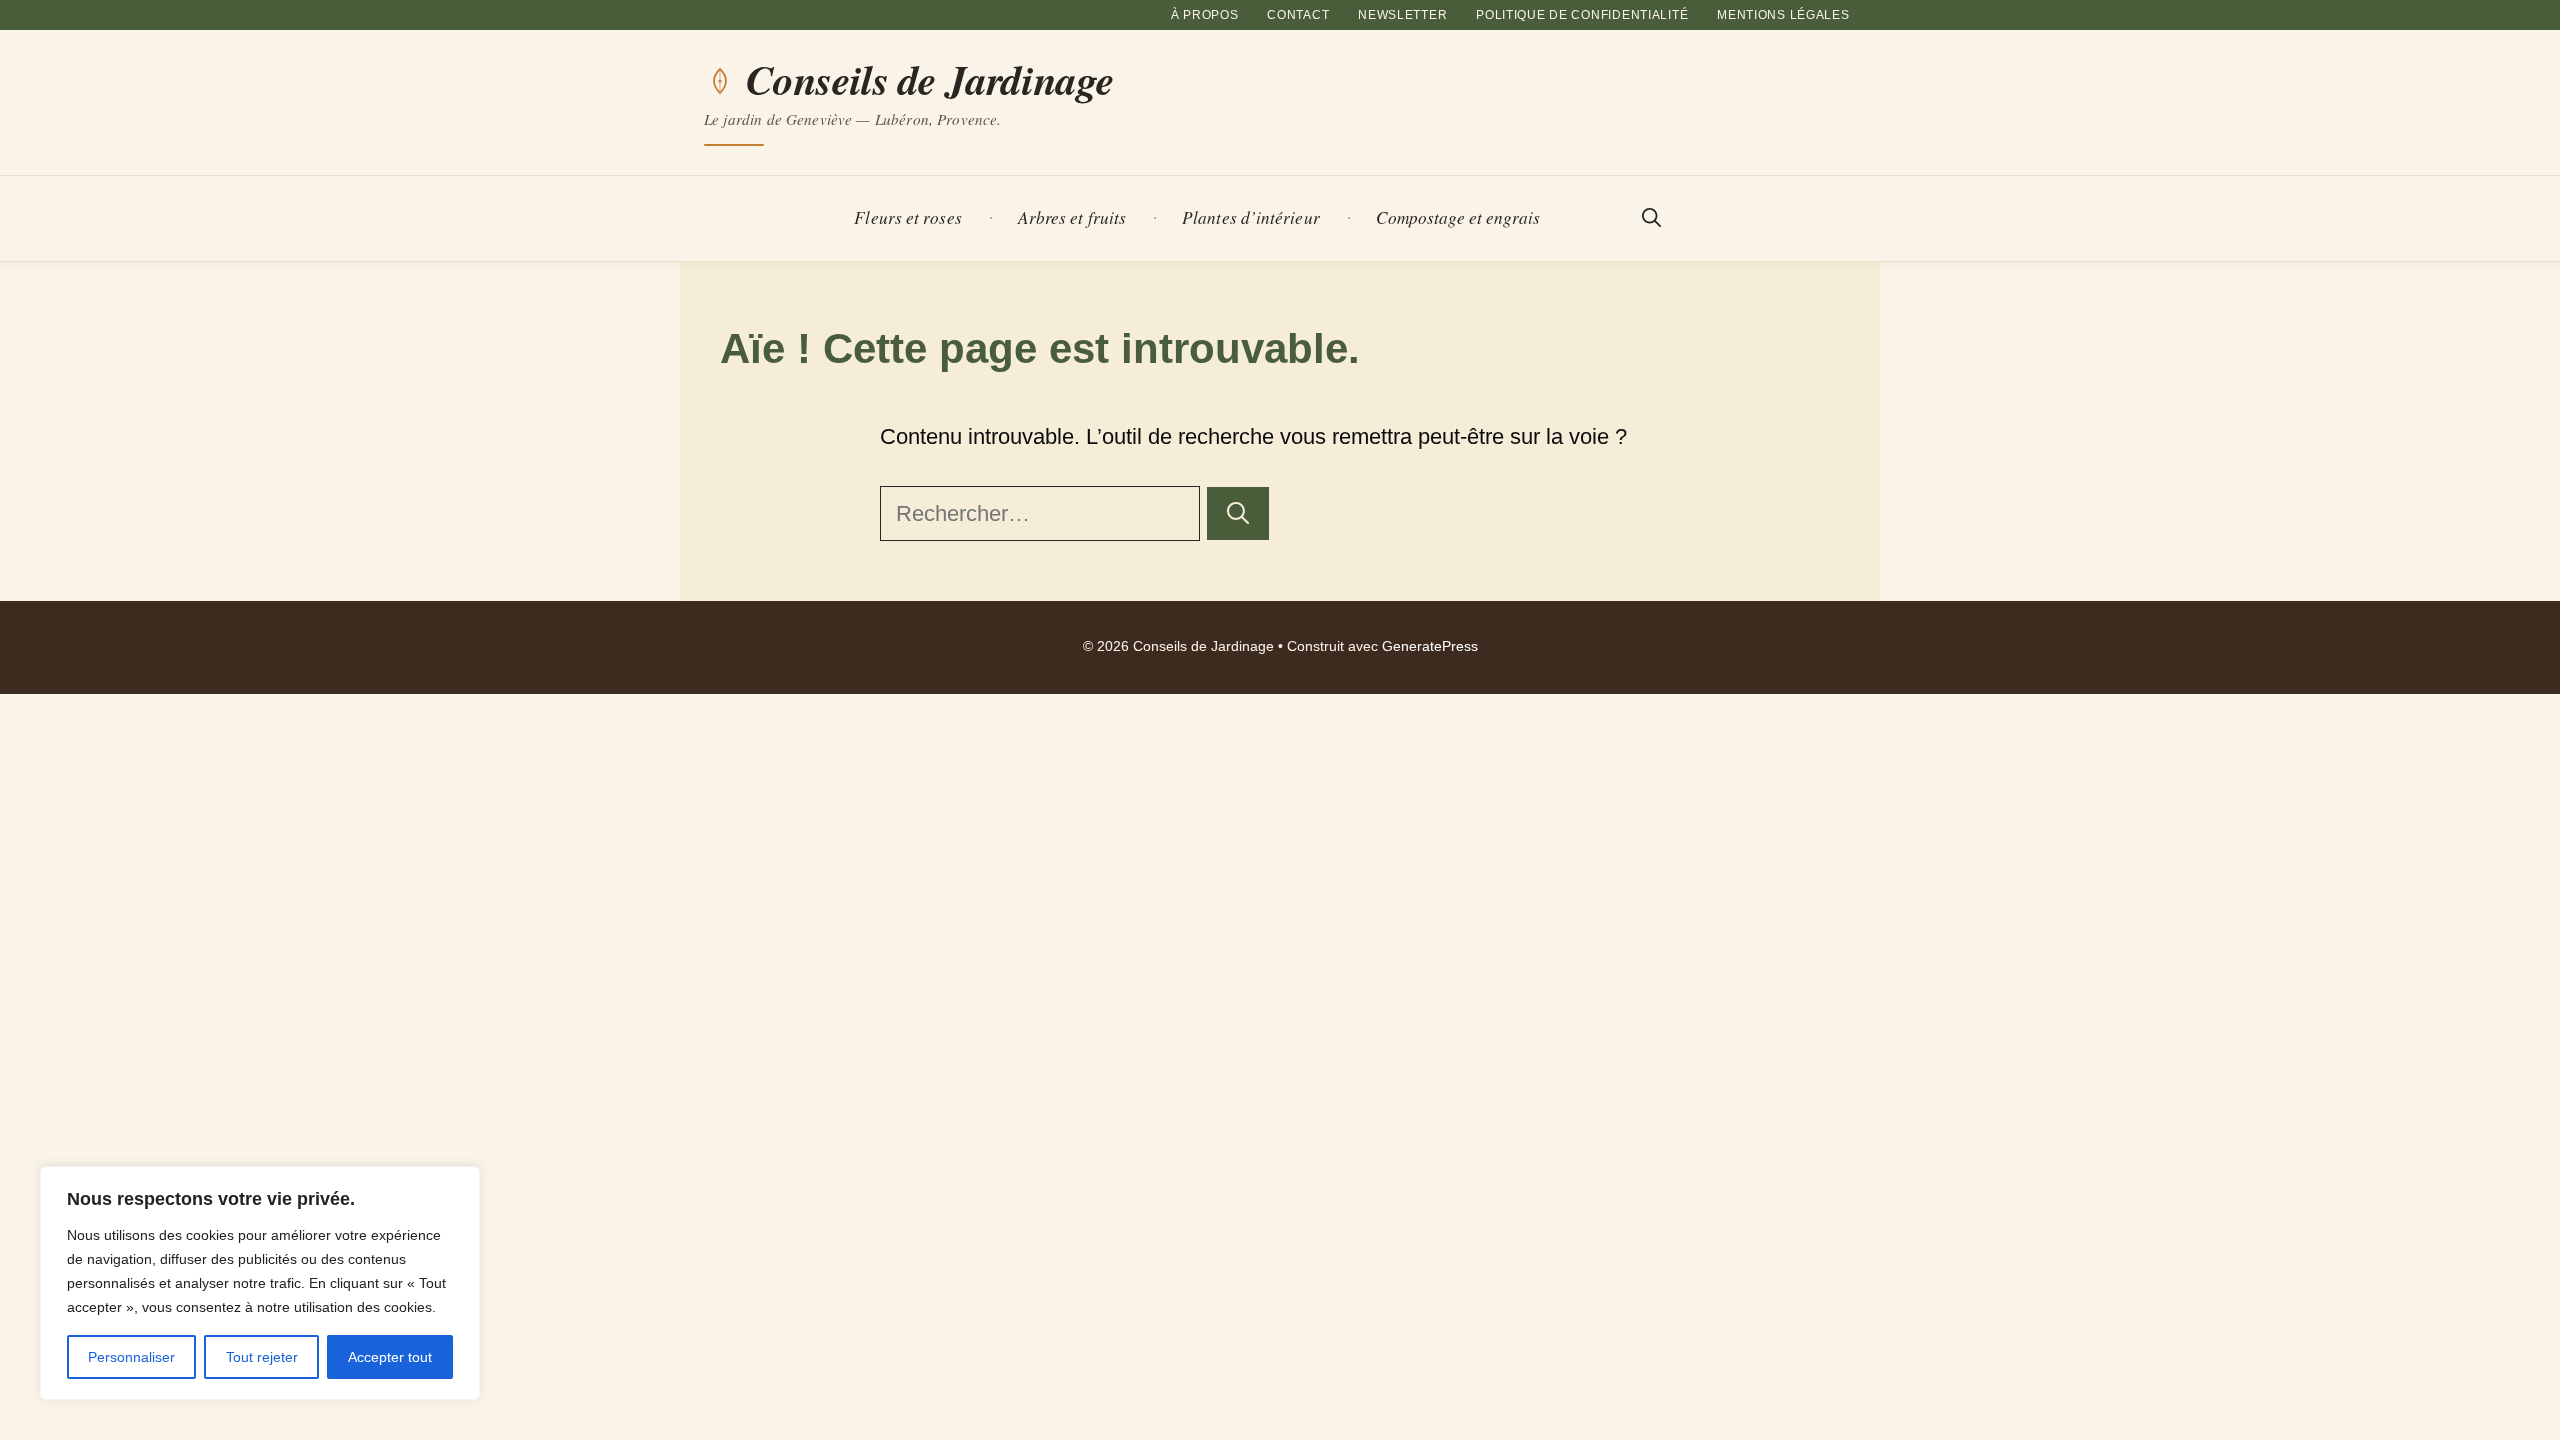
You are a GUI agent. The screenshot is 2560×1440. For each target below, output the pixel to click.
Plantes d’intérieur (1251, 217)
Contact (1298, 15)
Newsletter (1402, 15)
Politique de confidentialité (1582, 15)
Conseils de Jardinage (930, 80)
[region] (260, 1283)
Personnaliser (131, 1357)
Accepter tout (390, 1357)
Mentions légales (1783, 15)
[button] (1651, 218)
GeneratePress (1430, 646)
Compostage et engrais (1458, 217)
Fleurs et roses (907, 217)
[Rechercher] (1238, 513)
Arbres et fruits (1072, 217)
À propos (1205, 15)
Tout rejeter (262, 1357)
